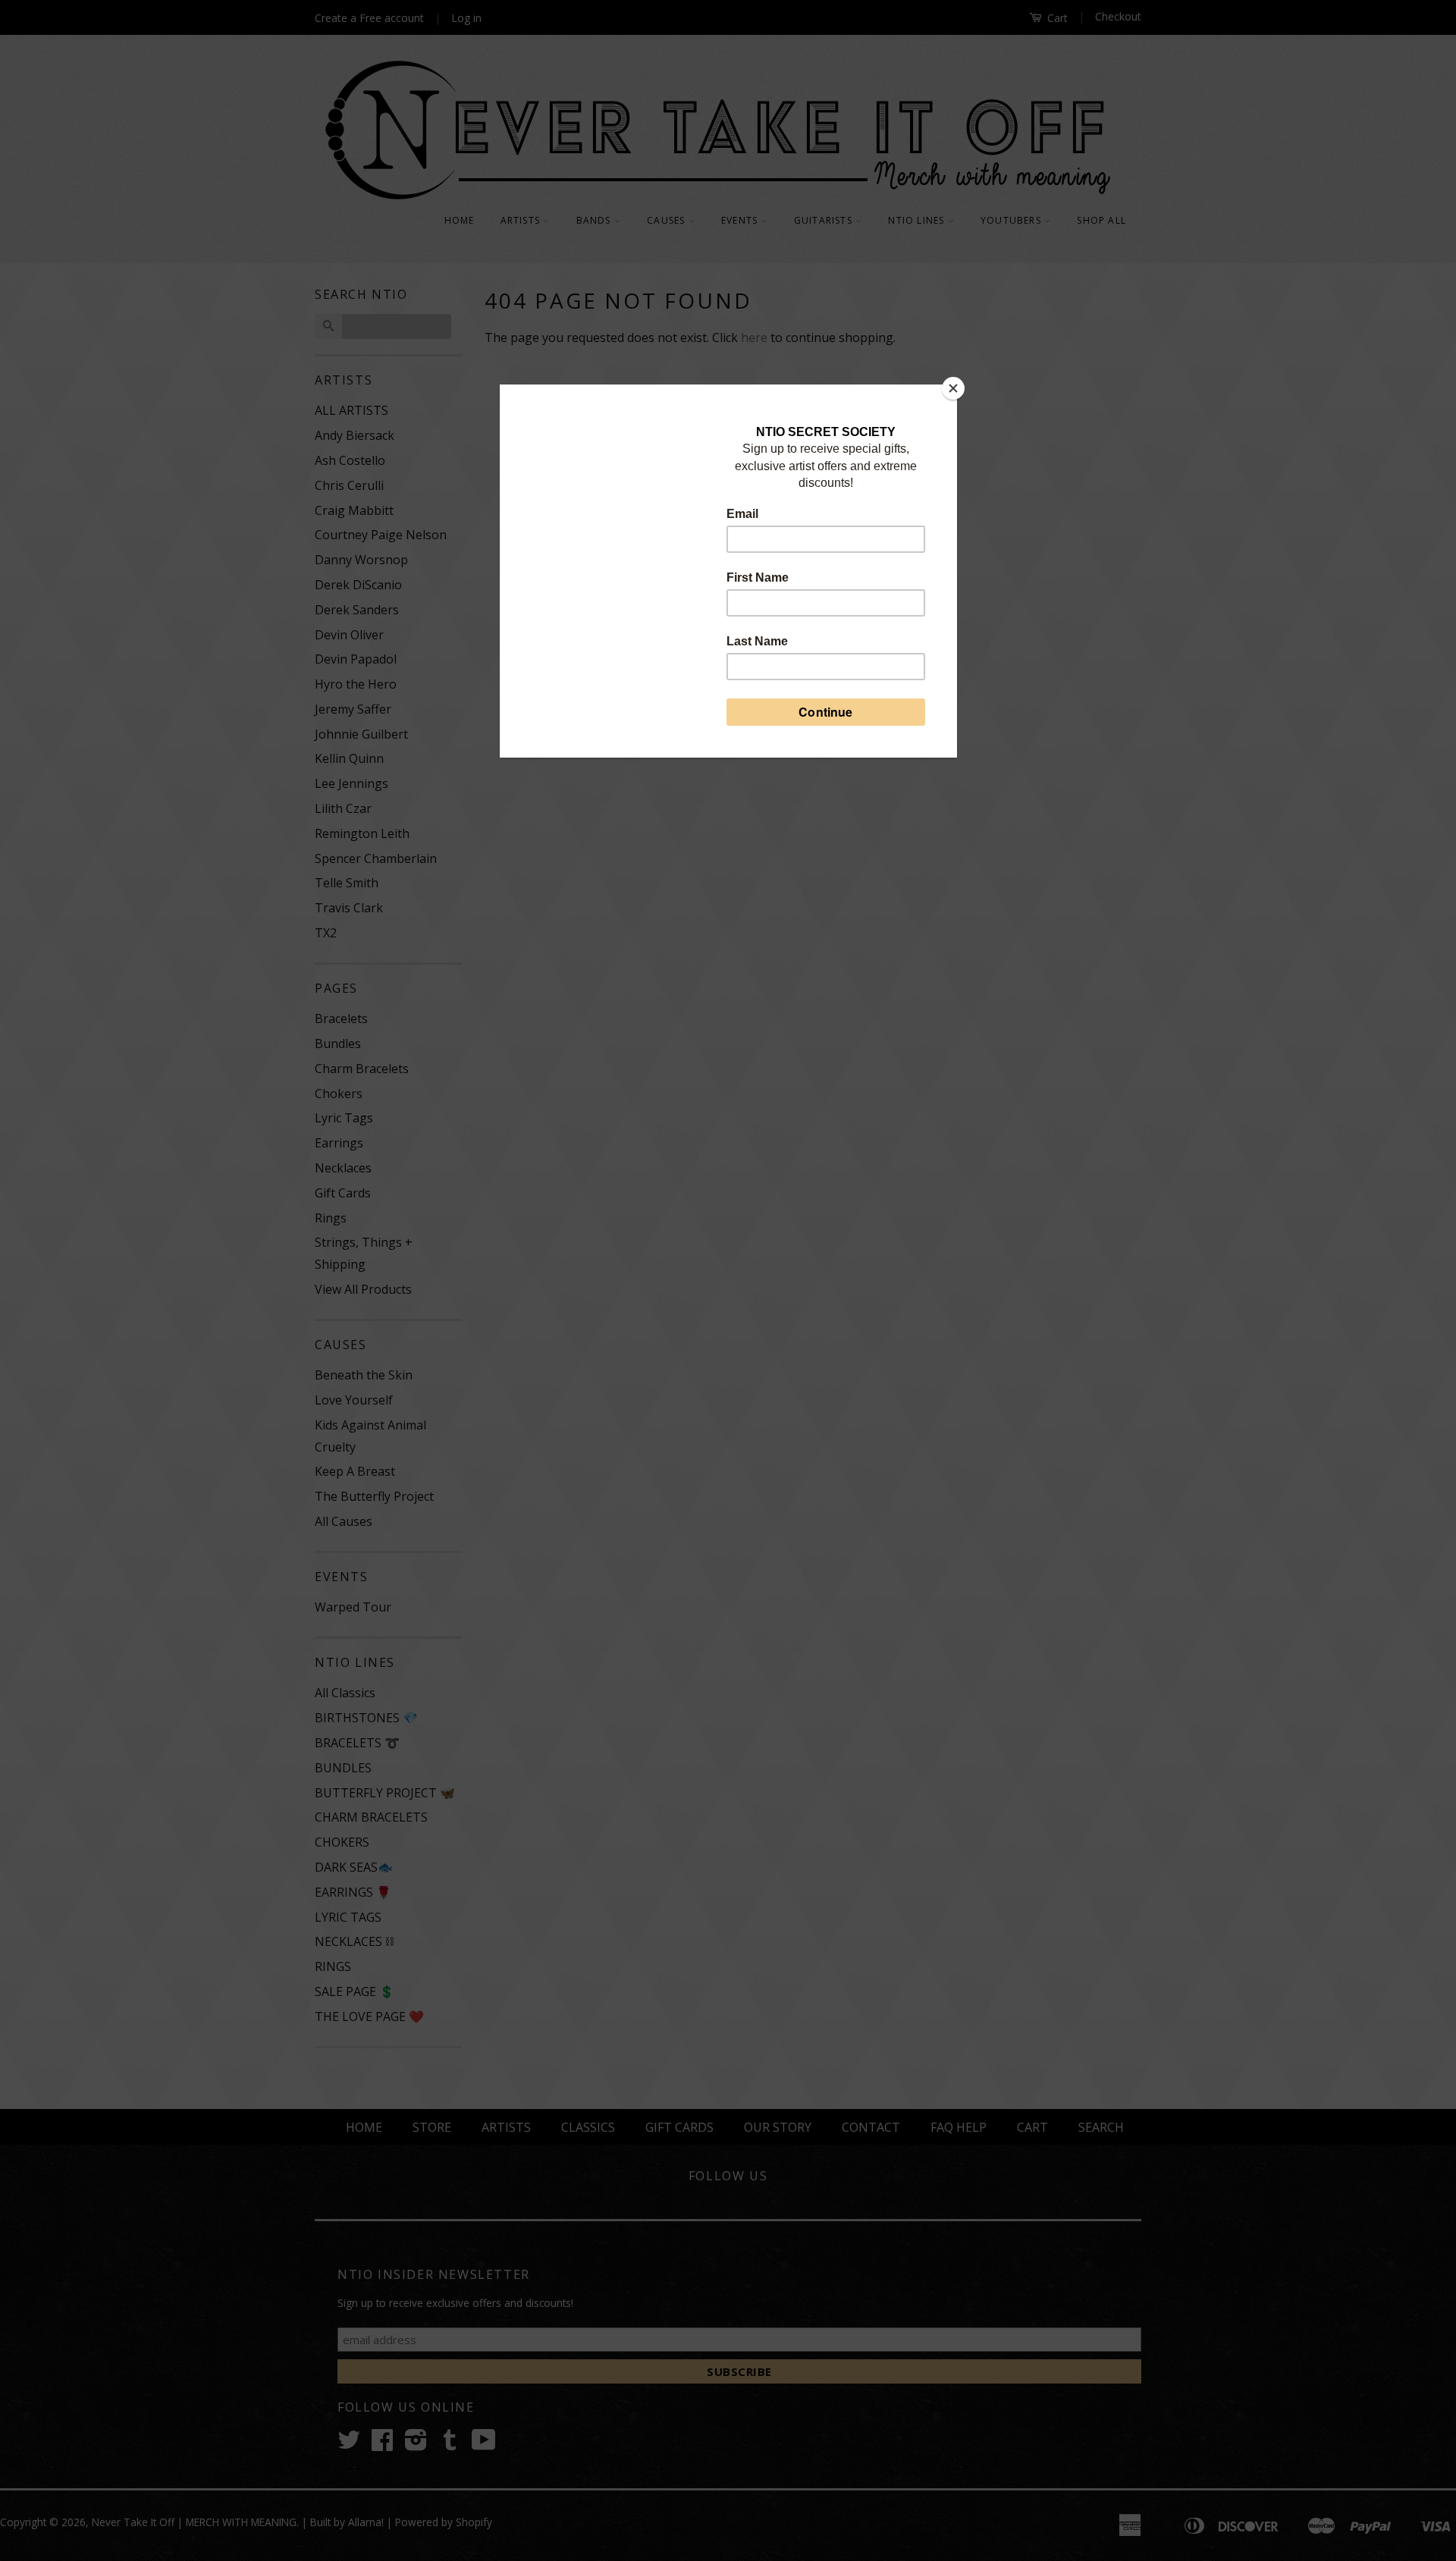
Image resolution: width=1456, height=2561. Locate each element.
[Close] (953, 388)
